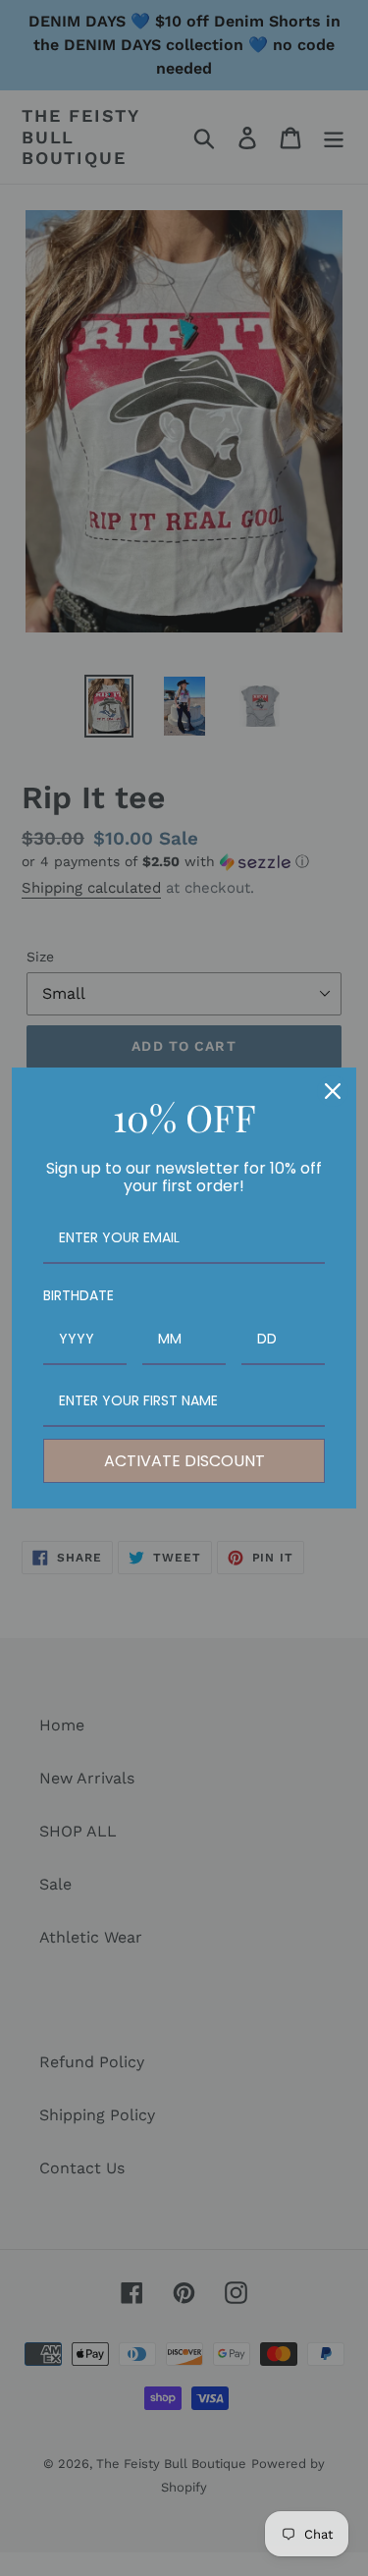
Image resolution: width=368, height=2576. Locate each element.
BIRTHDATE (79, 1295)
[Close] (333, 1091)
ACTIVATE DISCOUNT (184, 1461)
